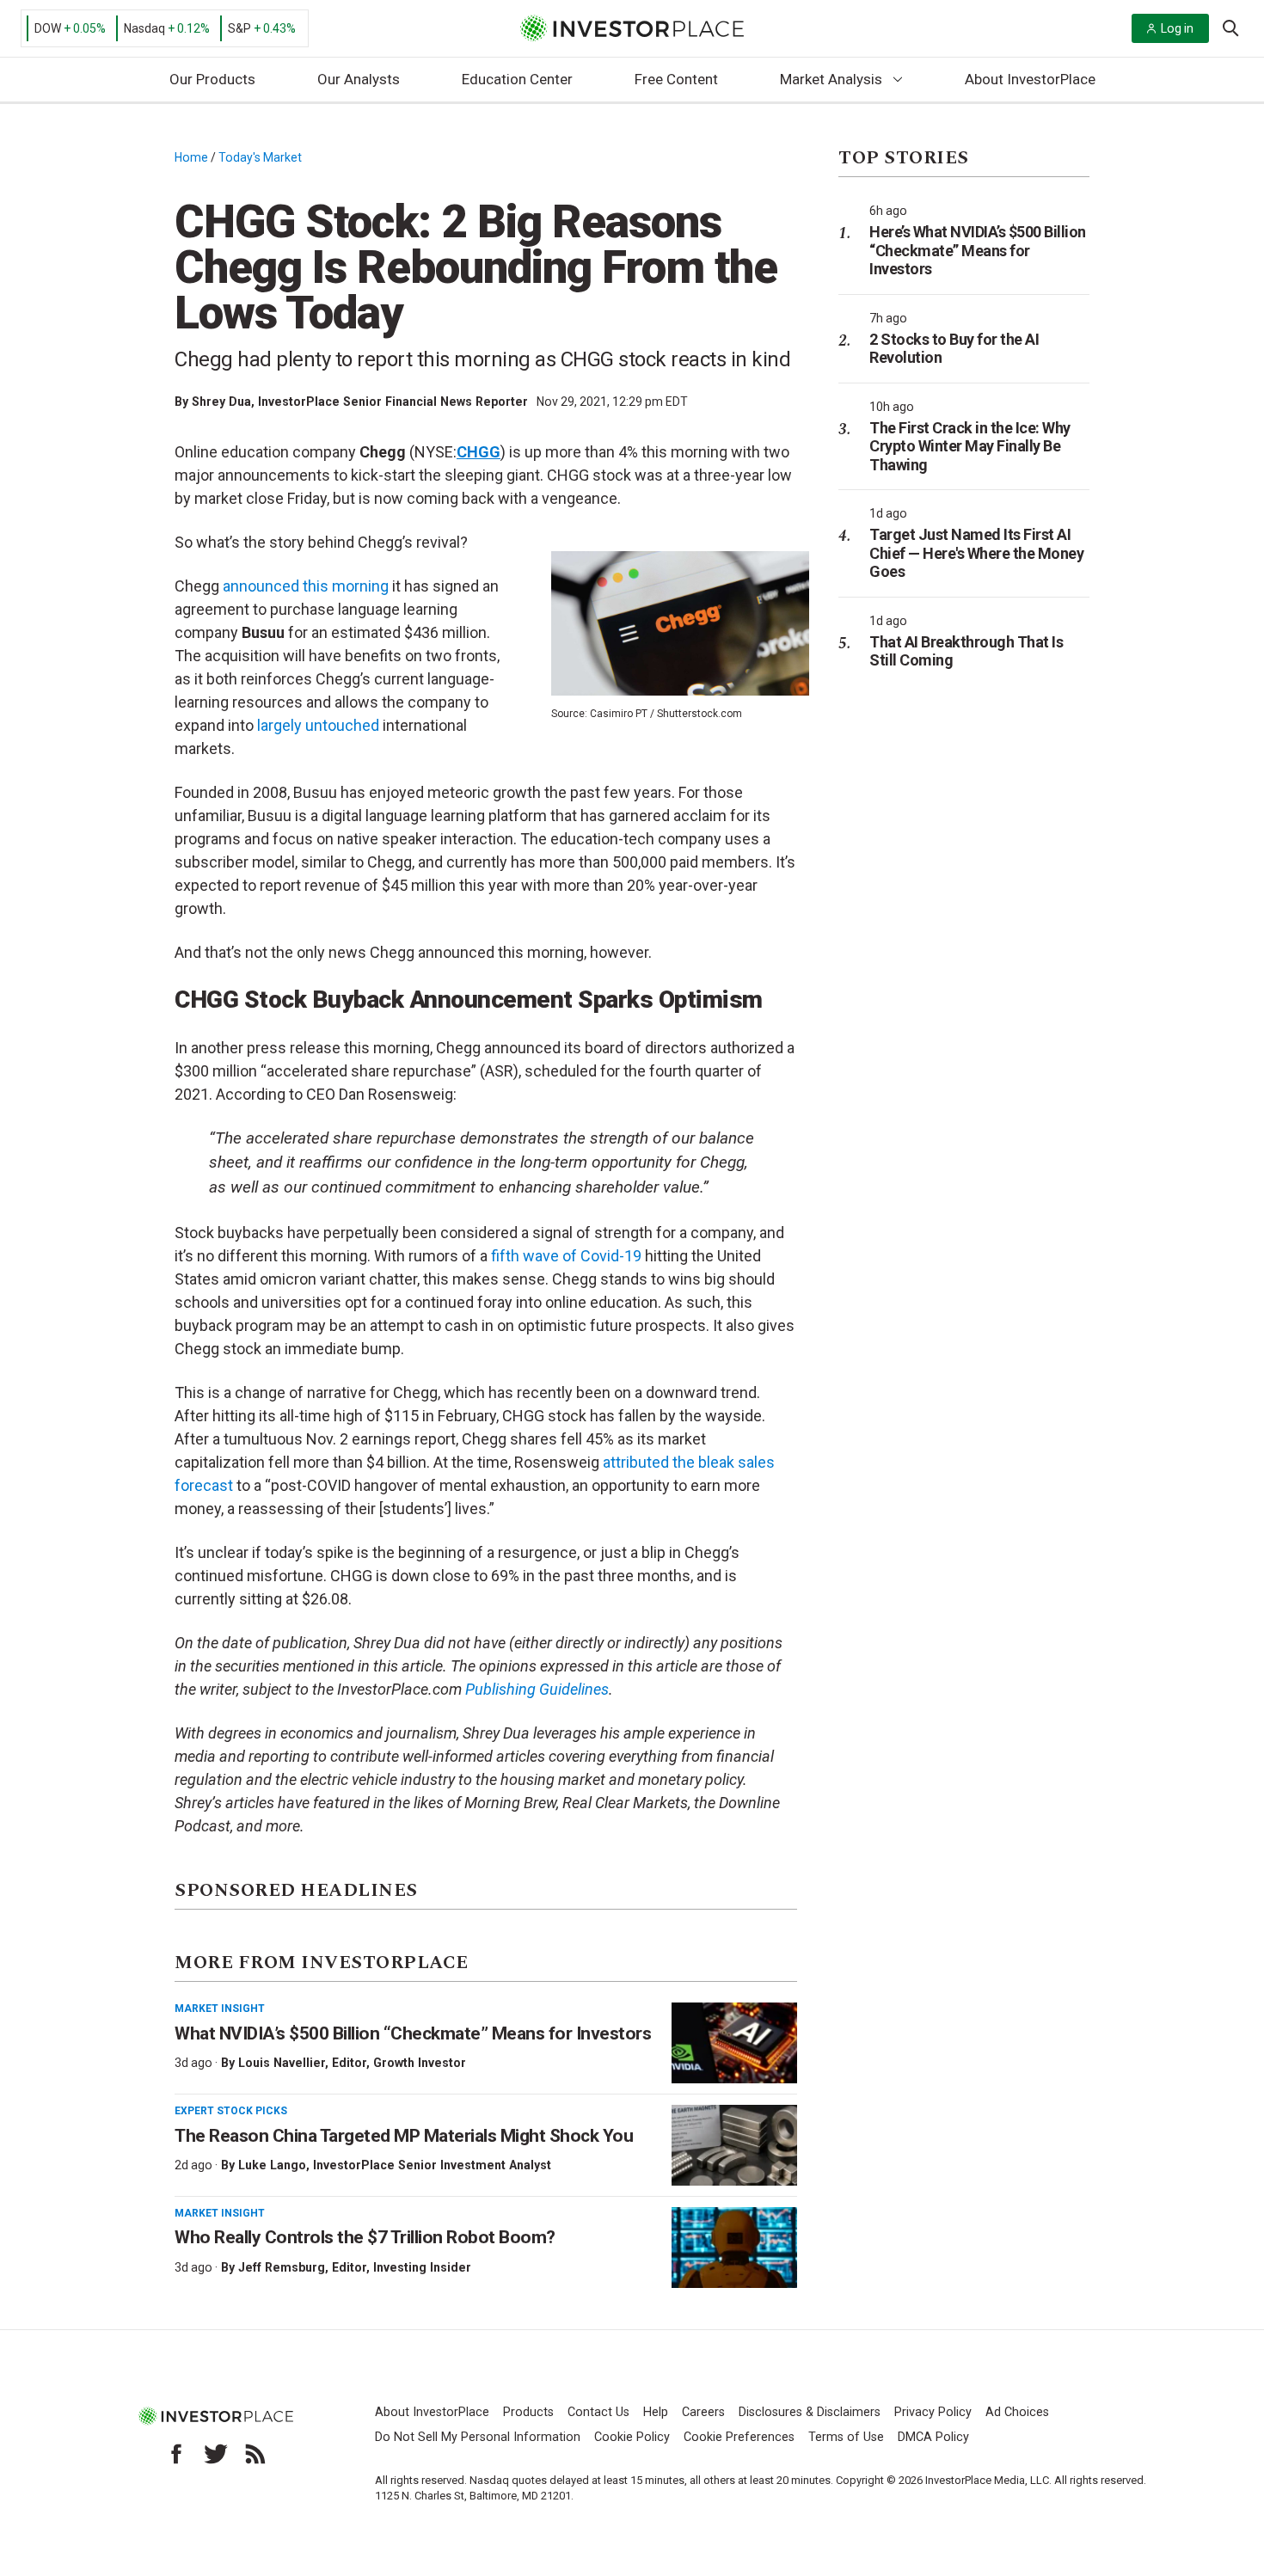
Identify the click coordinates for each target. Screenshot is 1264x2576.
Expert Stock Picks (231, 2111)
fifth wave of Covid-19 (566, 1256)
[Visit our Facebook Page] (176, 2454)
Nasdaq (144, 28)
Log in (1177, 28)
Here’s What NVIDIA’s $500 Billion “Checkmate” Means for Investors (978, 250)
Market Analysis (831, 79)
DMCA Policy (933, 2437)
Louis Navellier (282, 2063)
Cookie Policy (632, 2437)
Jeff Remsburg (282, 2267)
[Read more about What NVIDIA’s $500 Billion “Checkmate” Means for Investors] (734, 2043)
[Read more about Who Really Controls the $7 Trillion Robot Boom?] (734, 2248)
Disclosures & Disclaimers (810, 2412)
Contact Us (598, 2412)
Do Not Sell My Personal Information (478, 2437)
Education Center (517, 79)
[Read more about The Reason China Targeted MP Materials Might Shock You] (734, 2145)
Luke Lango (272, 2165)
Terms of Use (846, 2437)
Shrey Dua (221, 402)
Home (191, 157)
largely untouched (318, 725)
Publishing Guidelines (537, 1689)
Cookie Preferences (739, 2437)
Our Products (212, 79)
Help (656, 2412)
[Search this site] (1230, 27)
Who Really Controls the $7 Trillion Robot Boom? (365, 2237)
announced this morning (306, 586)
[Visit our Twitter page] (216, 2454)
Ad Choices (1017, 2412)
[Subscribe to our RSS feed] (255, 2454)
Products (528, 2412)
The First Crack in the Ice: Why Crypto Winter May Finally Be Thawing (970, 446)
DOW (48, 28)
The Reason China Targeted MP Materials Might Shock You (404, 2136)
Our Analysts (359, 79)
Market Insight (220, 2009)
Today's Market (260, 157)
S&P (239, 28)
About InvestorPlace (1030, 79)
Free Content (676, 79)
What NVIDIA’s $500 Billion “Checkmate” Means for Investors (413, 2033)
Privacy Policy (933, 2412)
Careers (703, 2412)
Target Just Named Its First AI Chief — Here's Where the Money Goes (976, 553)
